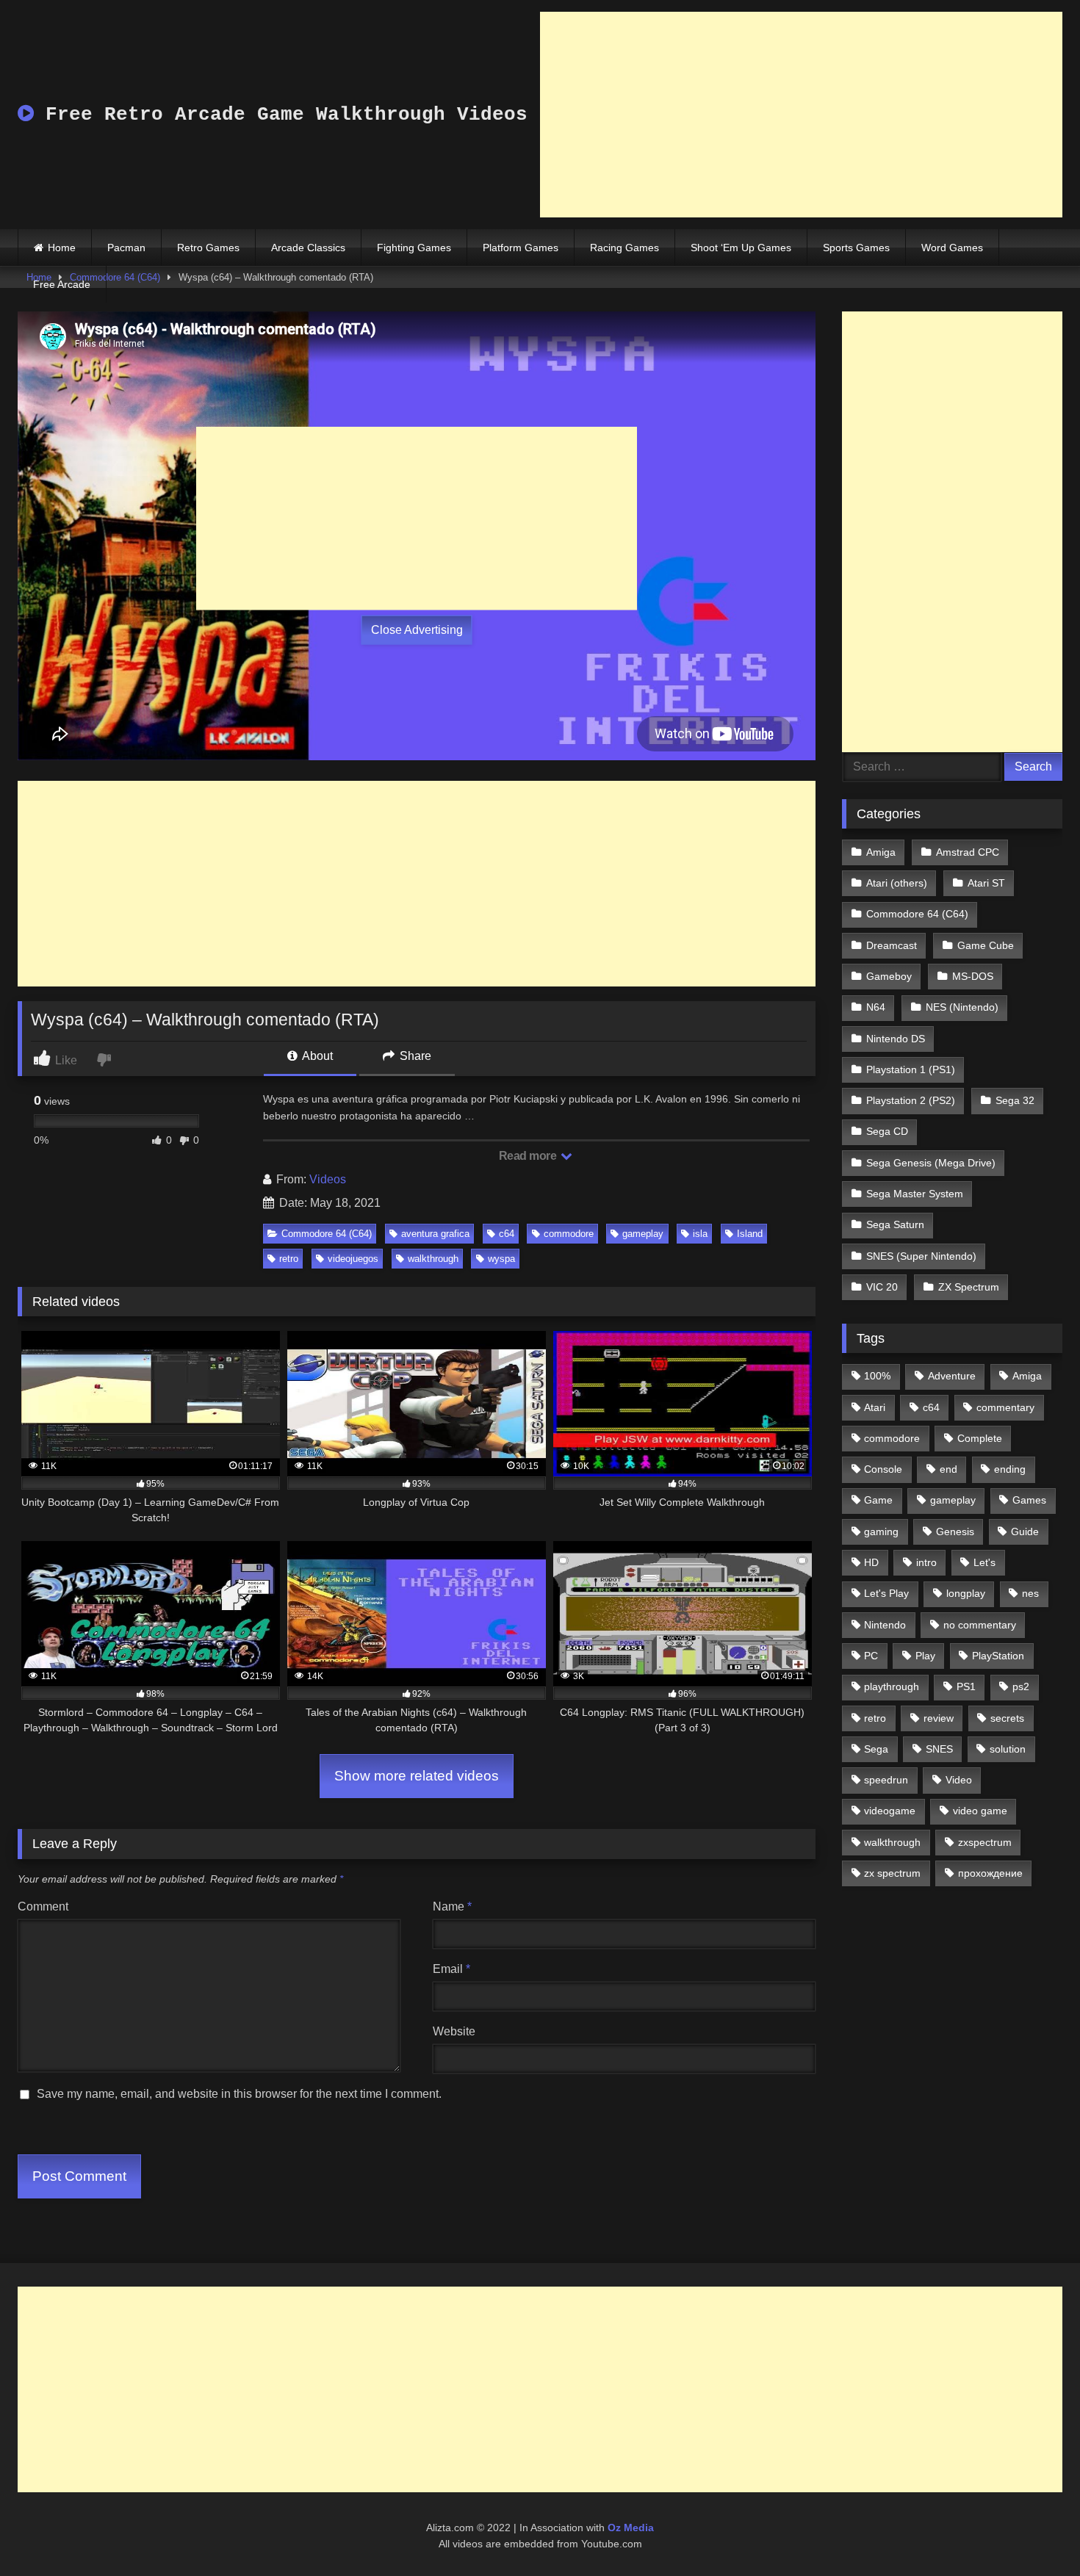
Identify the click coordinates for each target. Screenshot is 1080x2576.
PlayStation (998, 1656)
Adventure (952, 1376)
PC (871, 1656)
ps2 (1021, 1686)
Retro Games (208, 248)
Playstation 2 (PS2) (911, 1100)
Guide (1025, 1531)
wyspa (501, 1259)
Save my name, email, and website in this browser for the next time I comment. (239, 2094)
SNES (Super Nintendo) (921, 1256)
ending (1010, 1469)
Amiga (881, 852)
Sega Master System (915, 1194)
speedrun (886, 1780)
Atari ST (986, 883)
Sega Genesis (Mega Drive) (931, 1163)
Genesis (955, 1531)
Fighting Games (414, 248)
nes (1030, 1593)
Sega (876, 1749)
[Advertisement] (801, 115)
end (948, 1469)
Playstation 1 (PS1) (911, 1069)
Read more (529, 1156)
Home (62, 248)
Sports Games (856, 248)
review (939, 1718)
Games (1029, 1500)
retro (289, 1259)
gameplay (643, 1234)
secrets (1007, 1718)
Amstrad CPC (968, 852)
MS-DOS (973, 976)
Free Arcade (62, 284)
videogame (890, 1811)
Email (451, 1969)
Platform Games (521, 248)
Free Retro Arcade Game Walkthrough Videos (281, 115)
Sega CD (887, 1131)
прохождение (990, 1873)
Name (452, 1906)
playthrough (892, 1686)
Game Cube (986, 945)
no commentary (980, 1625)
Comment (43, 1906)
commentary (1005, 1407)
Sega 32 (1015, 1100)
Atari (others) (897, 883)
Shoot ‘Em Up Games (741, 248)
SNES (939, 1749)
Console (883, 1469)
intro (926, 1562)
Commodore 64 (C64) (327, 1234)
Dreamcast (892, 945)
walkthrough (433, 1259)
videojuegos (353, 1259)
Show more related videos (417, 1776)
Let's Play (886, 1593)
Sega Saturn (895, 1224)
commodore (569, 1234)
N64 (876, 1007)
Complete (980, 1438)
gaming (881, 1531)
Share (414, 1056)
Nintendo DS (896, 1039)
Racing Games (624, 248)
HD (871, 1562)
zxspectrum (985, 1842)
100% (877, 1376)
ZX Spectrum (969, 1287)
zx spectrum (892, 1873)
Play (925, 1656)
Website (454, 2031)
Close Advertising (417, 630)
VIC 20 (882, 1287)
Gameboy (889, 976)
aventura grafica (435, 1234)
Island (750, 1234)
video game (980, 1811)
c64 (507, 1234)
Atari (875, 1407)
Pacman (126, 248)
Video (959, 1780)
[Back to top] (1034, 2532)
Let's (984, 1562)
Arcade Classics (308, 248)
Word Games (952, 248)
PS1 (966, 1686)
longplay (966, 1593)
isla (700, 1234)
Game (878, 1500)
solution (1008, 1749)
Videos (328, 1179)
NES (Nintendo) (962, 1007)
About (316, 1056)
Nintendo (885, 1625)
